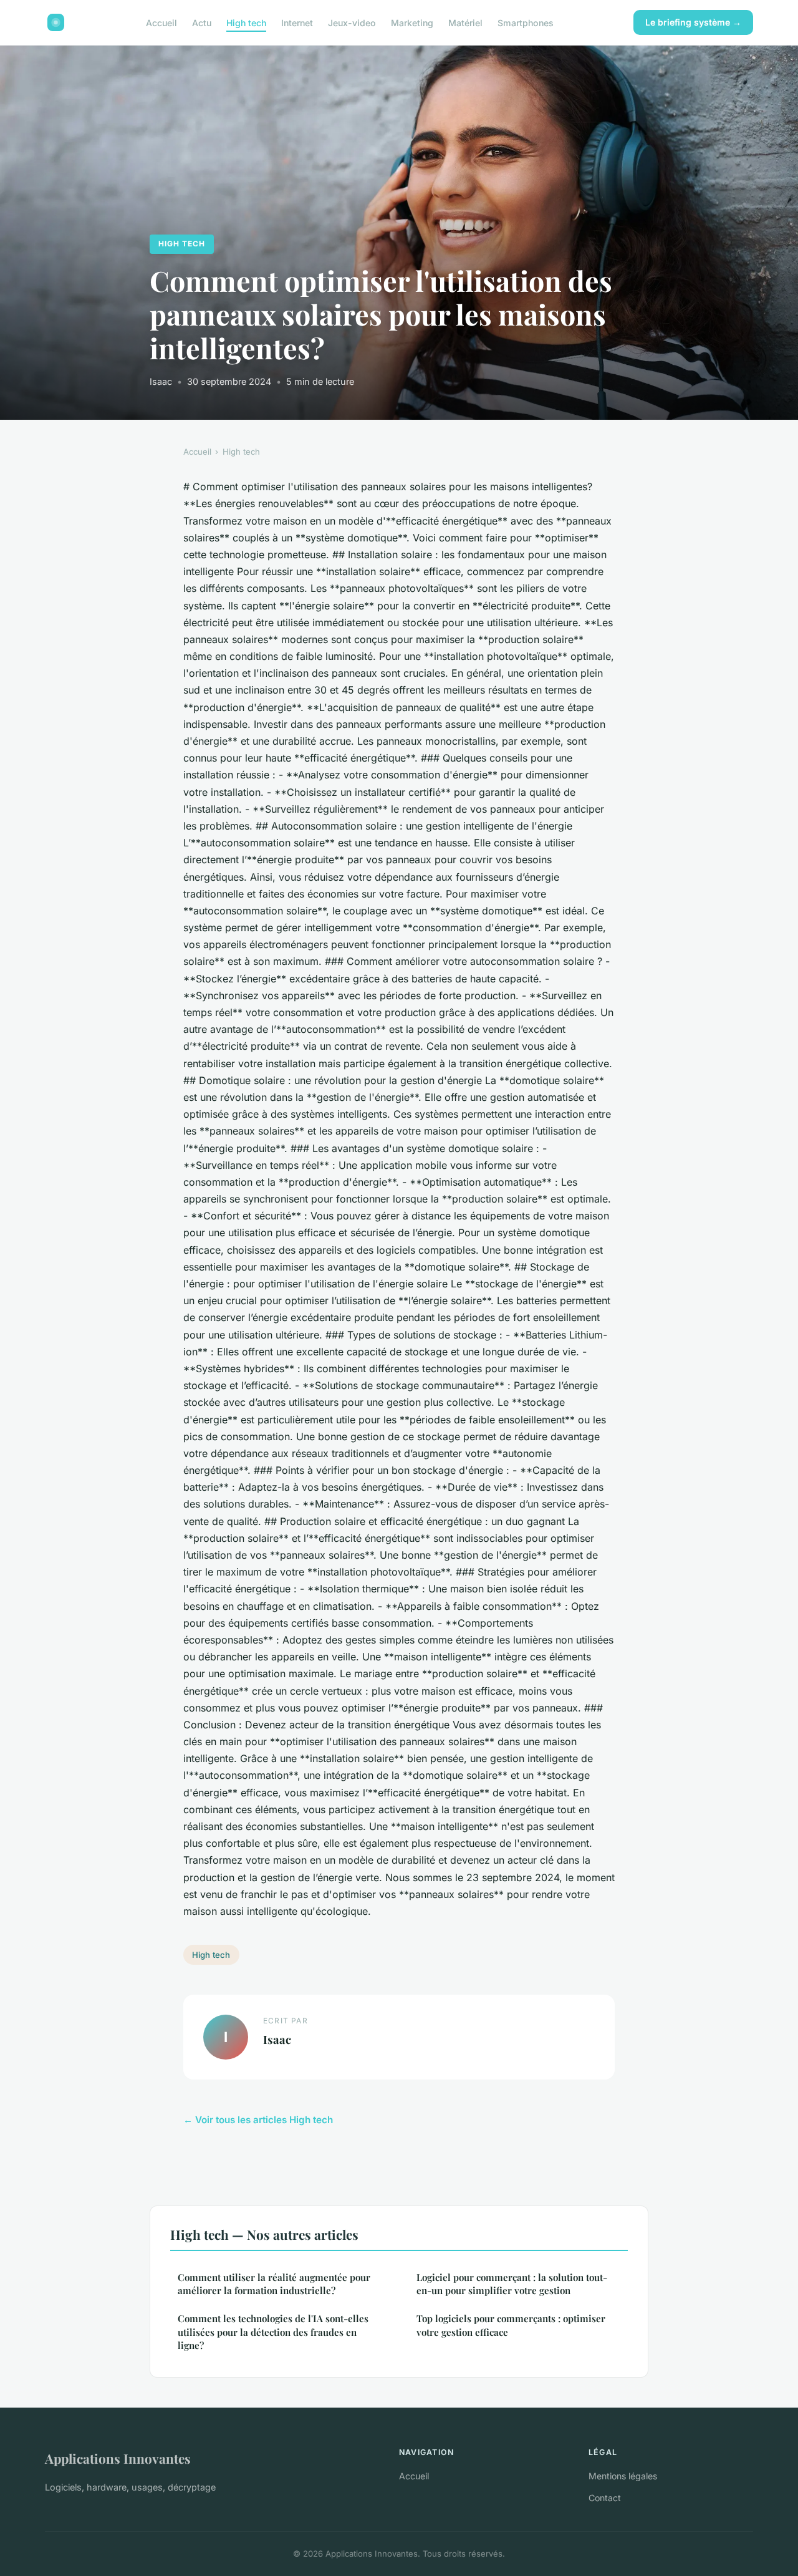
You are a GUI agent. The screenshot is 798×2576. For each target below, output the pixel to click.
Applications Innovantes (118, 2458)
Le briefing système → (693, 22)
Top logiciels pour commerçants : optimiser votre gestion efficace (511, 2325)
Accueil (161, 22)
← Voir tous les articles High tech (258, 2120)
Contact (605, 2498)
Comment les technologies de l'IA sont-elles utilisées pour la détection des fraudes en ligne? (273, 2332)
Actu (202, 22)
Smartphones (526, 22)
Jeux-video (352, 22)
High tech (246, 22)
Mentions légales (623, 2476)
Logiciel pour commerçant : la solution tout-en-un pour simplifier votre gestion (512, 2284)
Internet (297, 22)
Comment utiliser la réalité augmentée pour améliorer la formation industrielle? (274, 2284)
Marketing (412, 22)
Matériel (465, 22)
